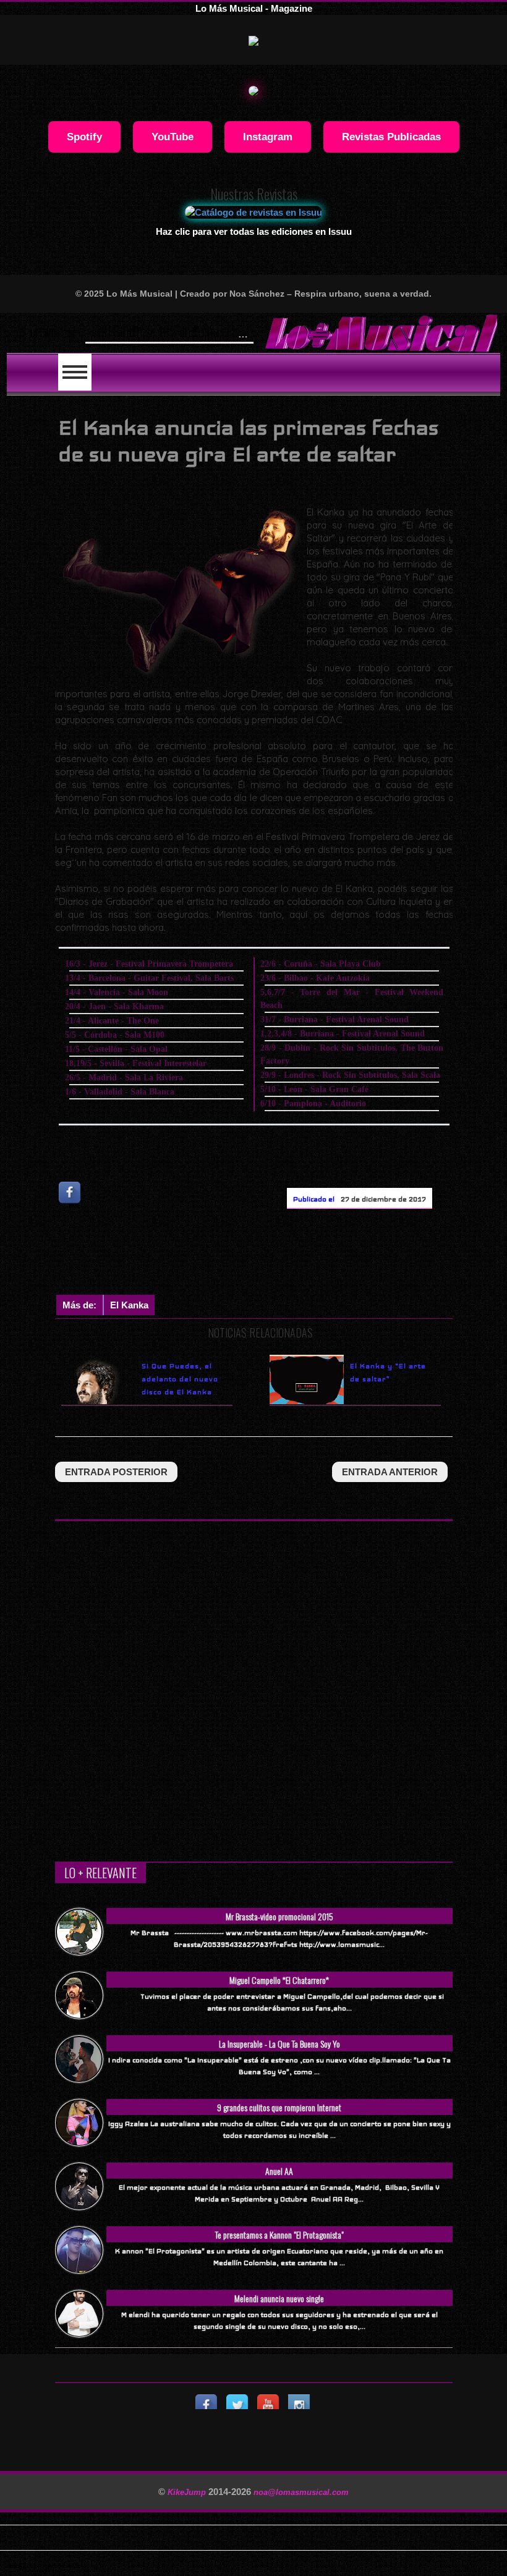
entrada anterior (390, 1472)
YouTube (173, 137)
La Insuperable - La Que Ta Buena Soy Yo (279, 2044)
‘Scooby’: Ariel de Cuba (146, 331)
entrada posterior (116, 1472)
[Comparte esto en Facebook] (70, 1193)
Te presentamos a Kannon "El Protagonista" (279, 2235)
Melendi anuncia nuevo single (279, 2298)
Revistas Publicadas (391, 137)
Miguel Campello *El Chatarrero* (279, 1980)
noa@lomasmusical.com (301, 2492)
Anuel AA (279, 2171)
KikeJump (188, 2492)
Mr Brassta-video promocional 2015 (279, 1916)
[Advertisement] (280, 1255)
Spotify (84, 137)
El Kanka (129, 1305)
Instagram (268, 137)
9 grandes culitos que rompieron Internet (279, 2107)
